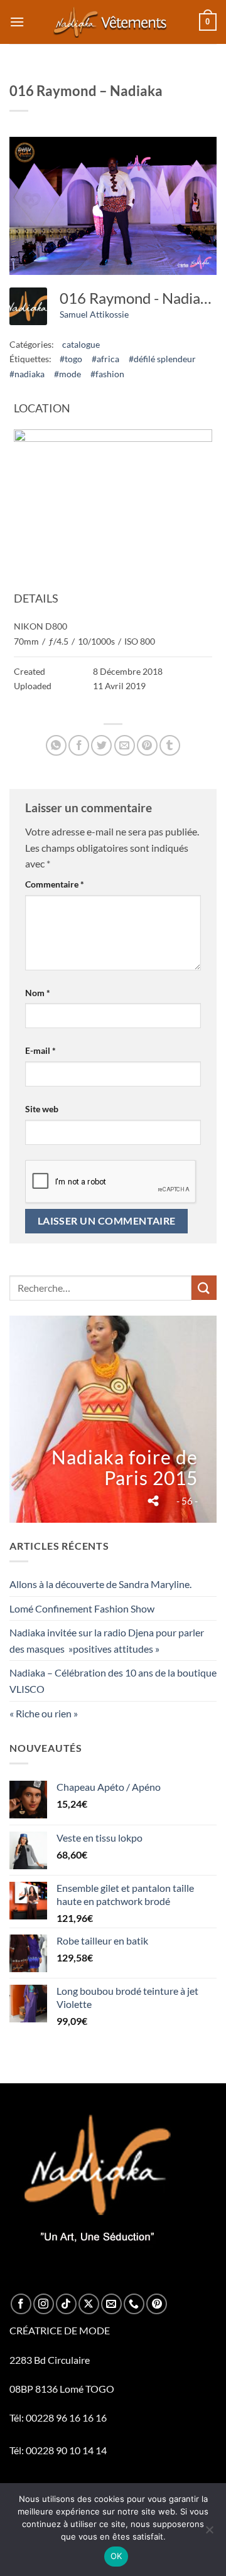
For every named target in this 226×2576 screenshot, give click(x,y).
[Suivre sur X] (89, 2304)
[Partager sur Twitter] (101, 745)
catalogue (81, 344)
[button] (17, 22)
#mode (67, 374)
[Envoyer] (204, 1288)
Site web (42, 1109)
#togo (71, 359)
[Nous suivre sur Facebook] (21, 2304)
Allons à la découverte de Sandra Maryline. (100, 1584)
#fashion (107, 374)
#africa (105, 359)
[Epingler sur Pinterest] (147, 745)
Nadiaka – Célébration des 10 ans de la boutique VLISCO (113, 1681)
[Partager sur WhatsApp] (56, 745)
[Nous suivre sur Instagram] (44, 2304)
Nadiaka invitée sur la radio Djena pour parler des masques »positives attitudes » (107, 1640)
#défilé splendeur (162, 359)
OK (116, 2556)
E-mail (40, 1050)
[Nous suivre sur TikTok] (66, 2304)
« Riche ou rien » (44, 1713)
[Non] (209, 2533)
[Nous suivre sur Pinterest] (157, 2304)
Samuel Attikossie (94, 314)
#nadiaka (27, 374)
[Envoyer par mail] (125, 745)
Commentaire (55, 884)
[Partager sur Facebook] (79, 745)
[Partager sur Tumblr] (170, 745)
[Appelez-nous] (134, 2304)
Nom (38, 993)
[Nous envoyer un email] (111, 2304)
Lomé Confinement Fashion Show (82, 1608)
